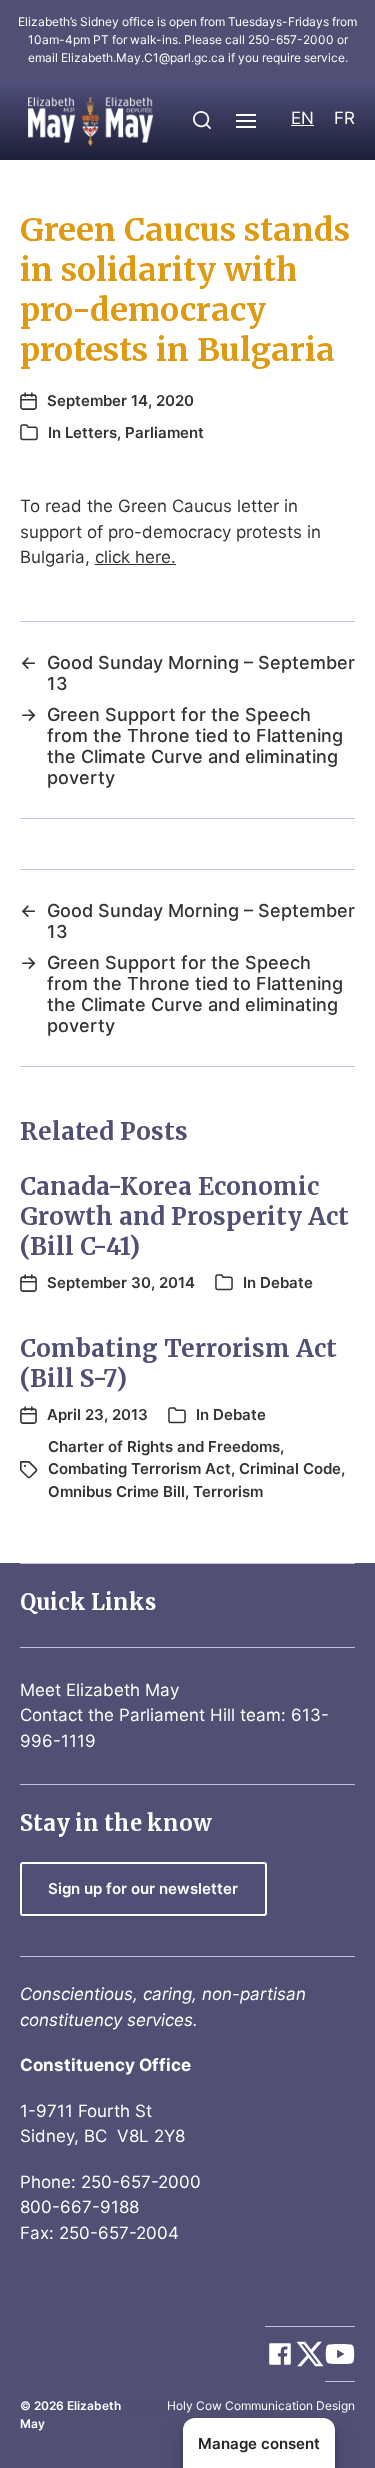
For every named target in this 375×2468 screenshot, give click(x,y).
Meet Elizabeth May (99, 1690)
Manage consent (259, 2443)
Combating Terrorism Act (139, 1468)
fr (344, 118)
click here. (135, 557)
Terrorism (228, 1491)
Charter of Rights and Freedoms (164, 1446)
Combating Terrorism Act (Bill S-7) (178, 1363)
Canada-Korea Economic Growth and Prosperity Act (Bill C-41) (184, 1216)
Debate (286, 1282)
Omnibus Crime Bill (116, 1491)
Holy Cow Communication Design (261, 2405)
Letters (91, 432)
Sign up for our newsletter (143, 1888)
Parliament (164, 432)
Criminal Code (290, 1468)
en (302, 118)
